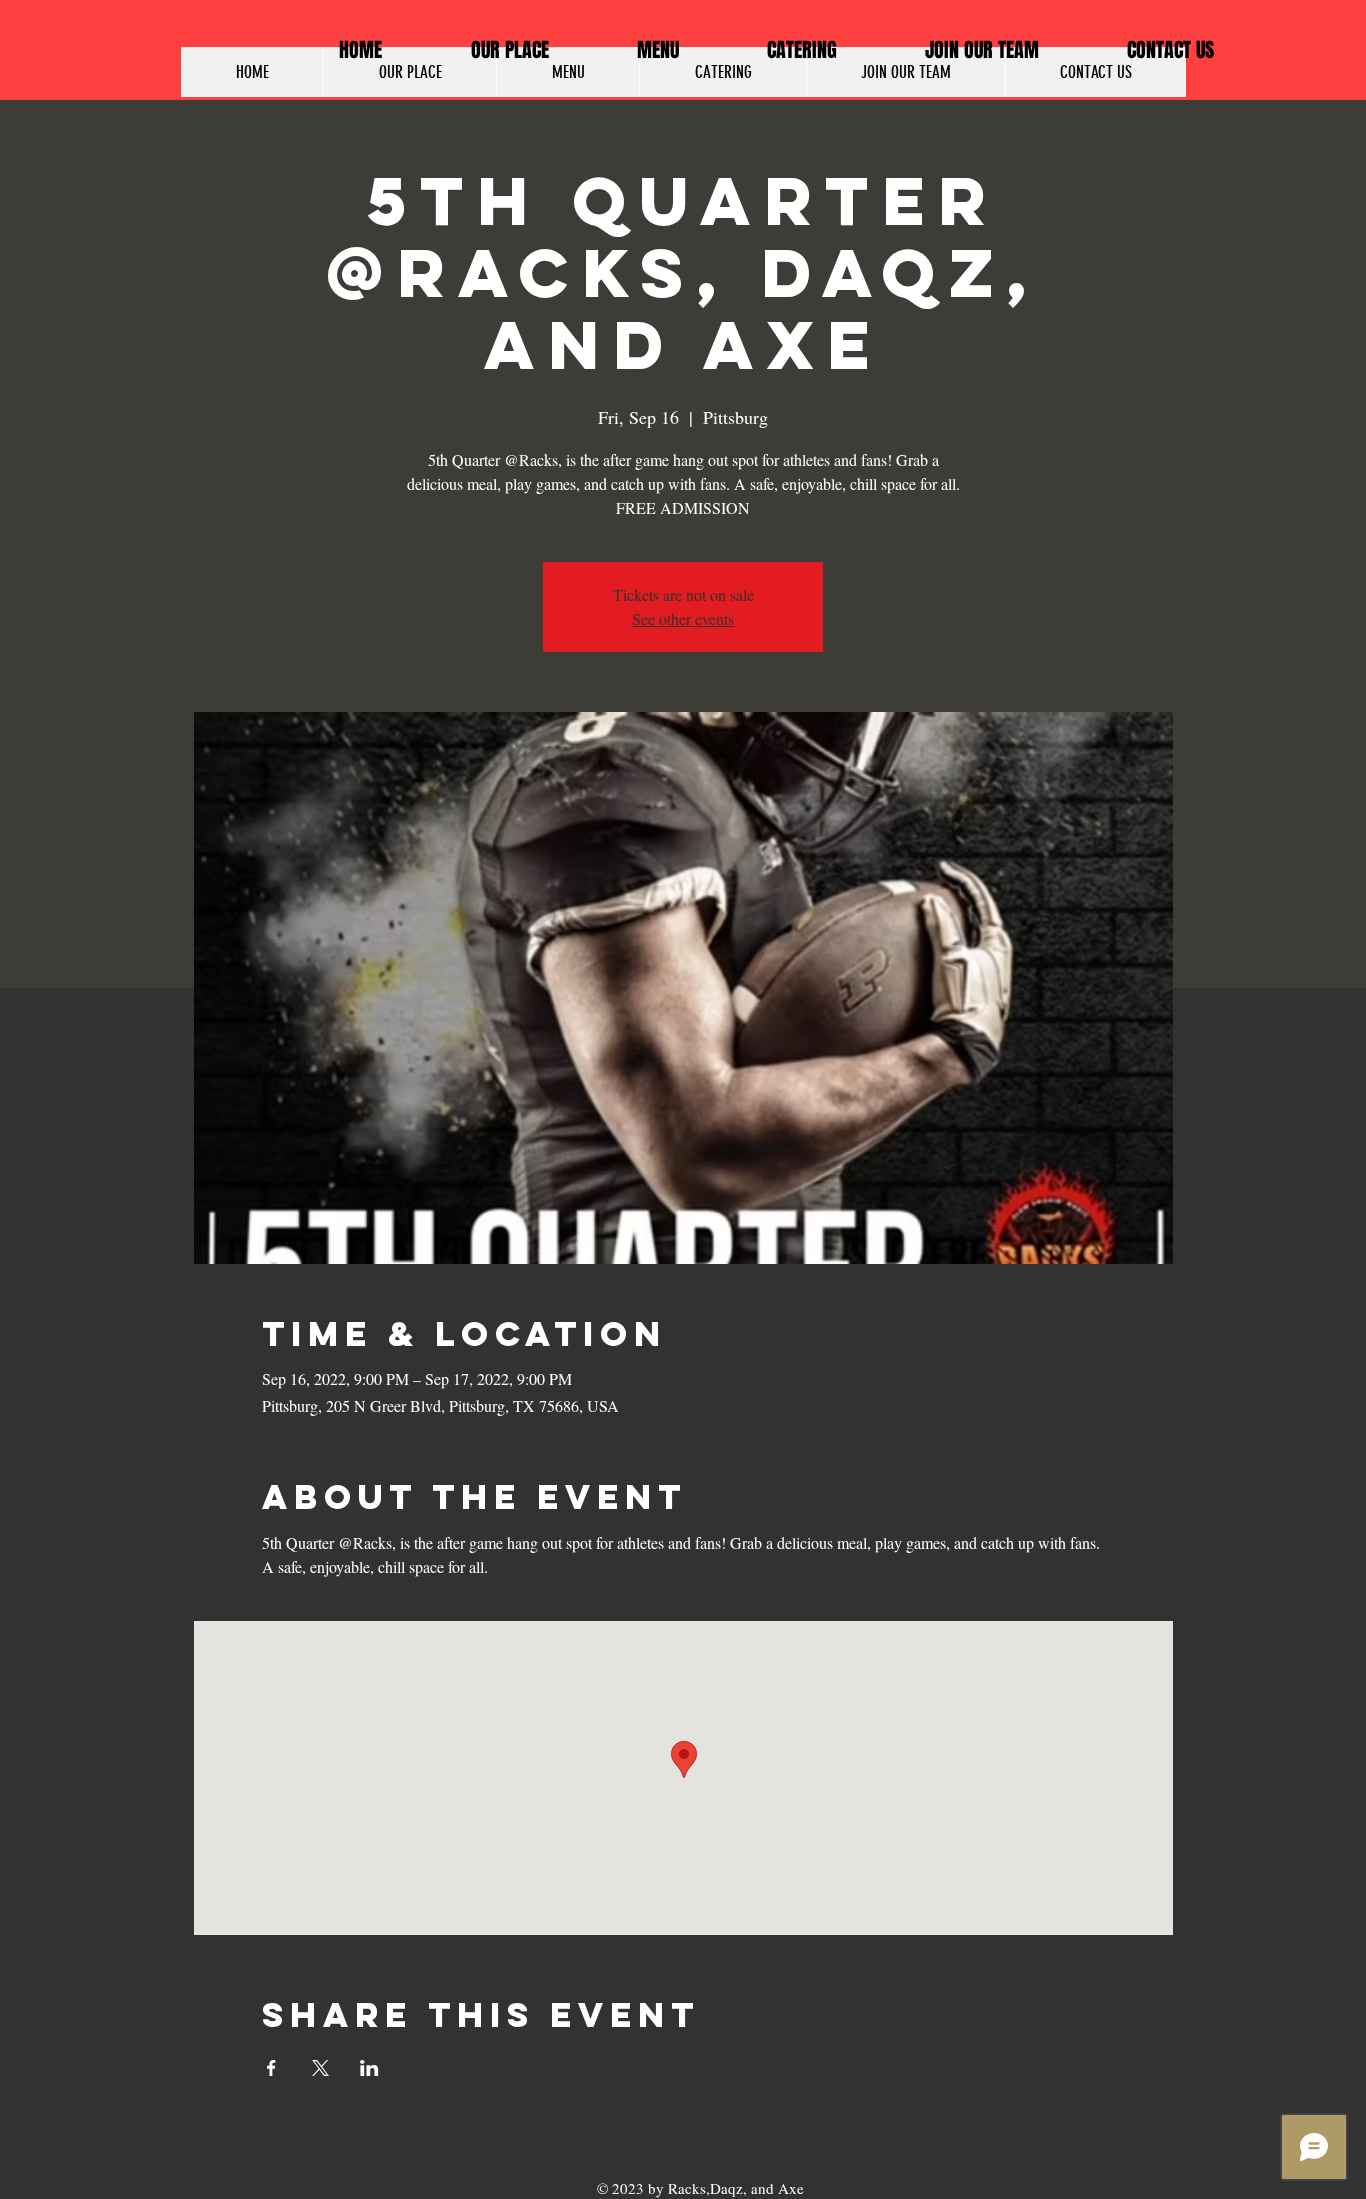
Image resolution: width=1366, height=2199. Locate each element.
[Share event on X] (320, 2068)
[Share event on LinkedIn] (369, 2068)
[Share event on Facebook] (271, 2068)
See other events (683, 618)
